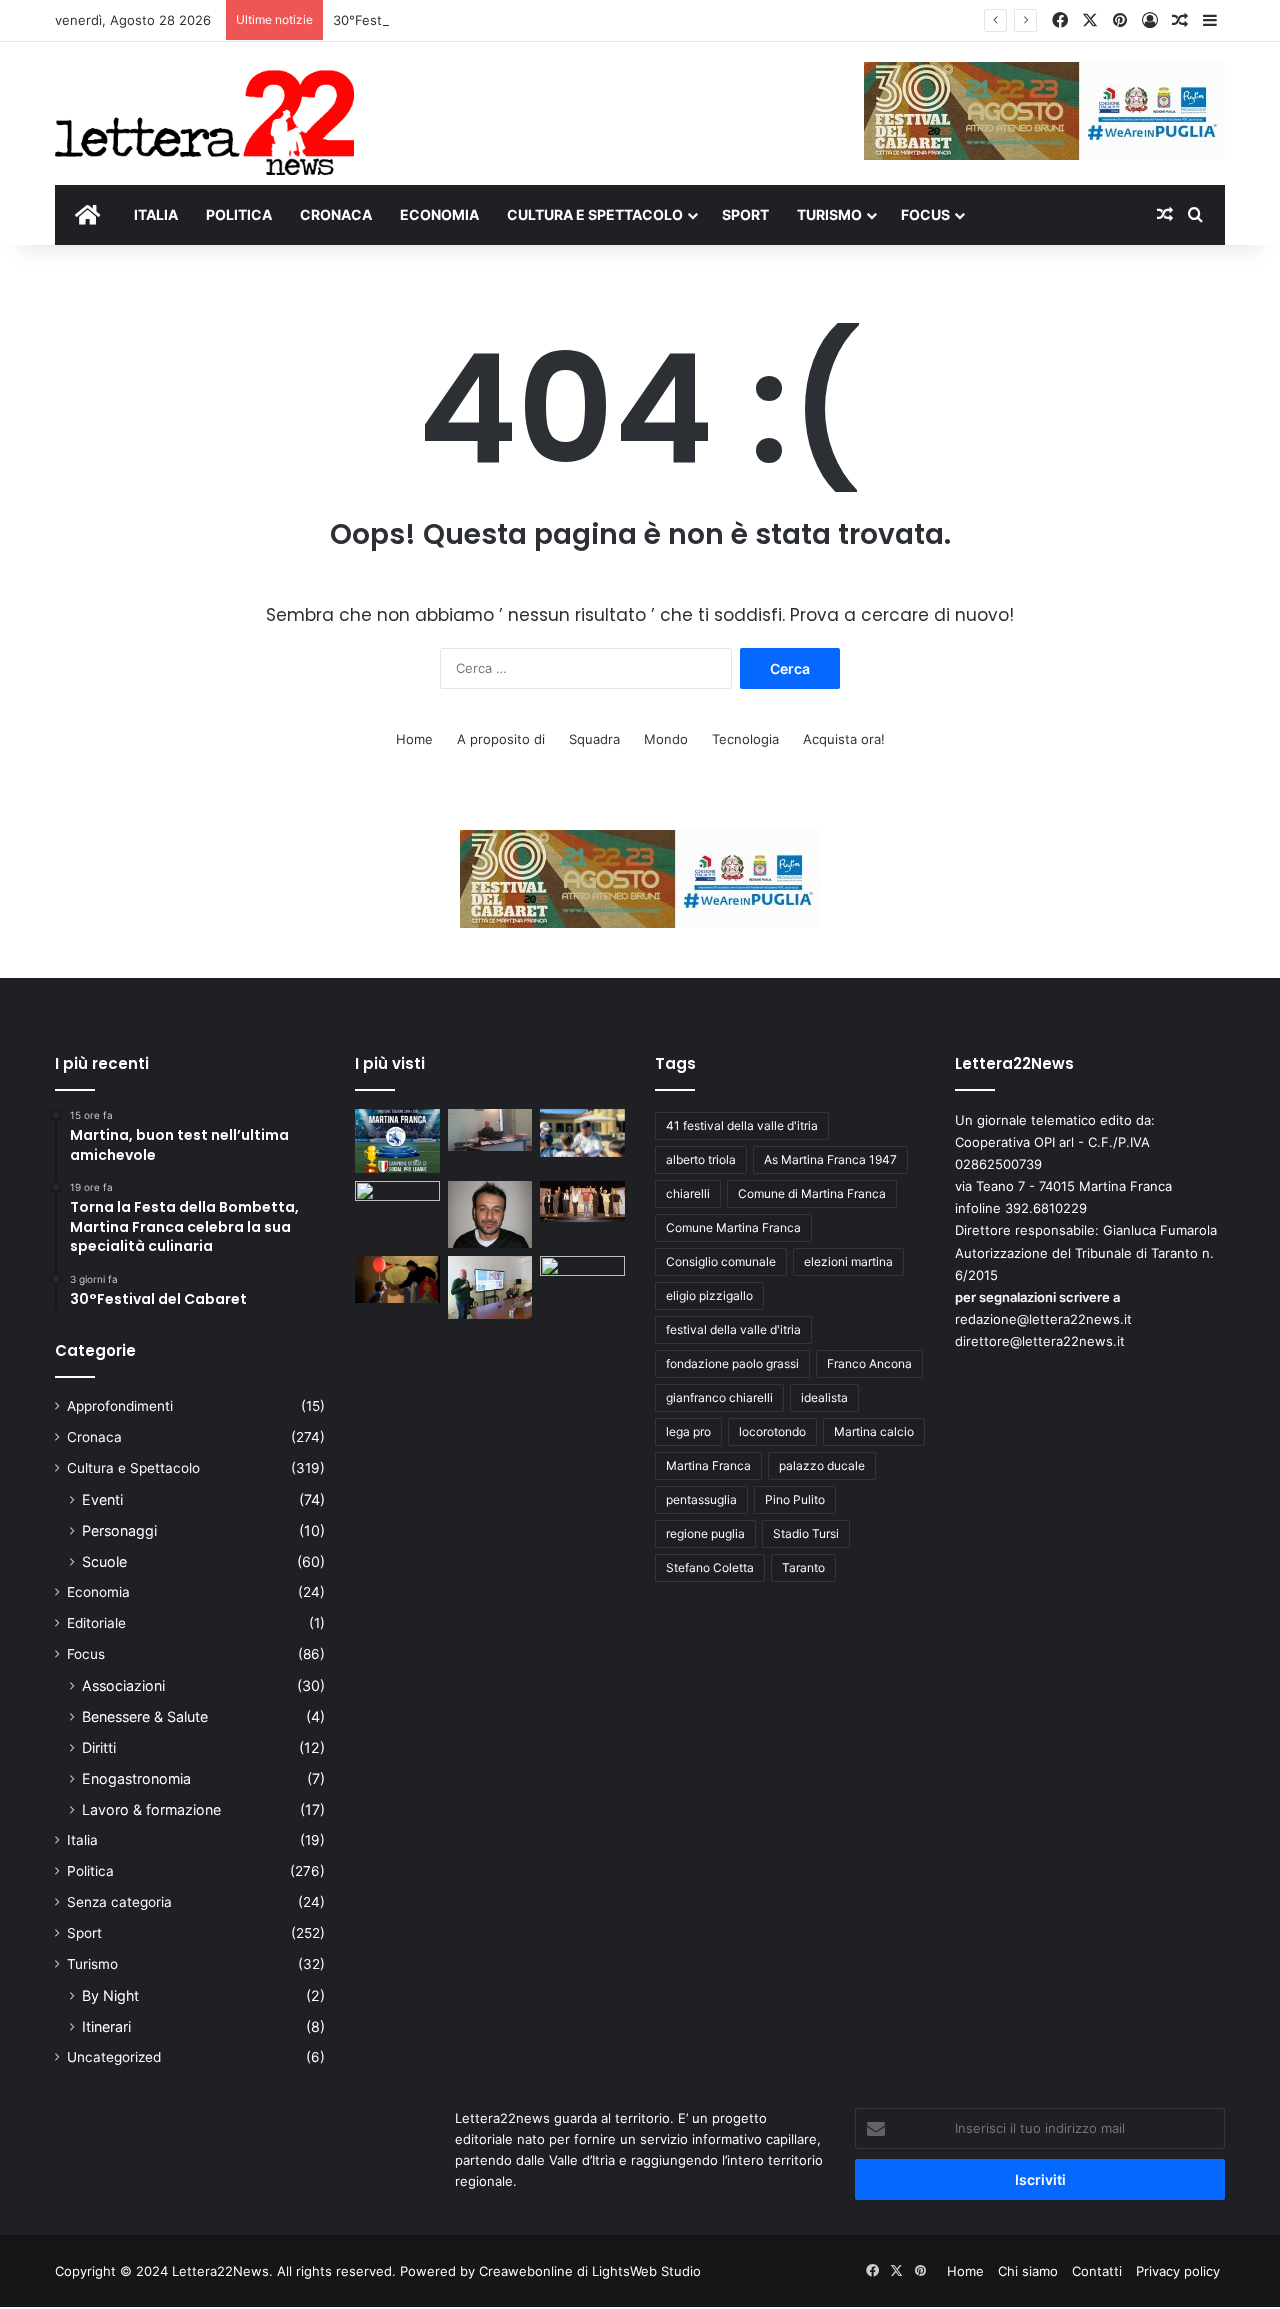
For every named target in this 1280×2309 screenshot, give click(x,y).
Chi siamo (1028, 2271)
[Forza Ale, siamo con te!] (490, 1214)
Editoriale (96, 1623)
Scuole (104, 1561)
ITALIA (156, 214)
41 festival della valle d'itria (742, 1125)
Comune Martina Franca (733, 1227)
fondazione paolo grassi (732, 1363)
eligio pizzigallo (709, 1295)
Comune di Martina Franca (812, 1193)
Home (414, 739)
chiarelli (688, 1193)
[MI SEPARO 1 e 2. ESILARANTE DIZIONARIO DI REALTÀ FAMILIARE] (582, 1202)
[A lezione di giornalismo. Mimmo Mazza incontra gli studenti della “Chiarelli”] (490, 1287)
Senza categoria (119, 1902)
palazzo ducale (822, 1465)
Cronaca (94, 1437)
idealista (824, 1397)
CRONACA (336, 214)
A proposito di (501, 739)
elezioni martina (848, 1261)
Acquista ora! (844, 739)
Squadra (594, 739)
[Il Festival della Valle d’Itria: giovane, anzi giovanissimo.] (397, 1280)
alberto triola (701, 1159)
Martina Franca (708, 1465)
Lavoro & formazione (151, 1809)
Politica (90, 1871)
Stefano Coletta (710, 1567)
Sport (84, 1933)
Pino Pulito (795, 1499)
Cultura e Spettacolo (133, 1468)
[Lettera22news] (204, 109)
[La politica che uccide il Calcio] (490, 1130)
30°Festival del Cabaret (407, 20)
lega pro (688, 1431)
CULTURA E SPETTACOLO (595, 214)
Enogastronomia (136, 1778)
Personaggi (119, 1530)
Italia (82, 1840)
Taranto (803, 1567)
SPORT (745, 214)
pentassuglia (701, 1499)
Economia (98, 1592)
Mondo (666, 739)
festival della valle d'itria (733, 1329)
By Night (110, 1995)
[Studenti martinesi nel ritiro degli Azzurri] (582, 1133)
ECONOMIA (439, 214)
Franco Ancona (869, 1363)
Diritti (99, 1747)
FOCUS (925, 214)
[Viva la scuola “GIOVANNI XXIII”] (582, 1280)
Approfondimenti (120, 1406)
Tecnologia (745, 739)
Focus (86, 1654)
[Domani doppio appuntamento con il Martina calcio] (397, 1141)
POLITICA (239, 214)
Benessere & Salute (145, 1716)
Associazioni (123, 1685)
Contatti (1097, 2271)
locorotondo (772, 1431)
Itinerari (106, 2026)
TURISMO (829, 214)
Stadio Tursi (806, 1533)
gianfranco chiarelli (719, 1397)
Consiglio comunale (721, 1261)
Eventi (102, 1499)
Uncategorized (114, 2057)
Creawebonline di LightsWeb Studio (590, 2271)
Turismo (92, 1964)
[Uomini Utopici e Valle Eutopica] (397, 1205)
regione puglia (705, 1533)
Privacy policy (1178, 2271)
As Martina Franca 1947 (830, 1159)
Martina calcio (874, 1431)
